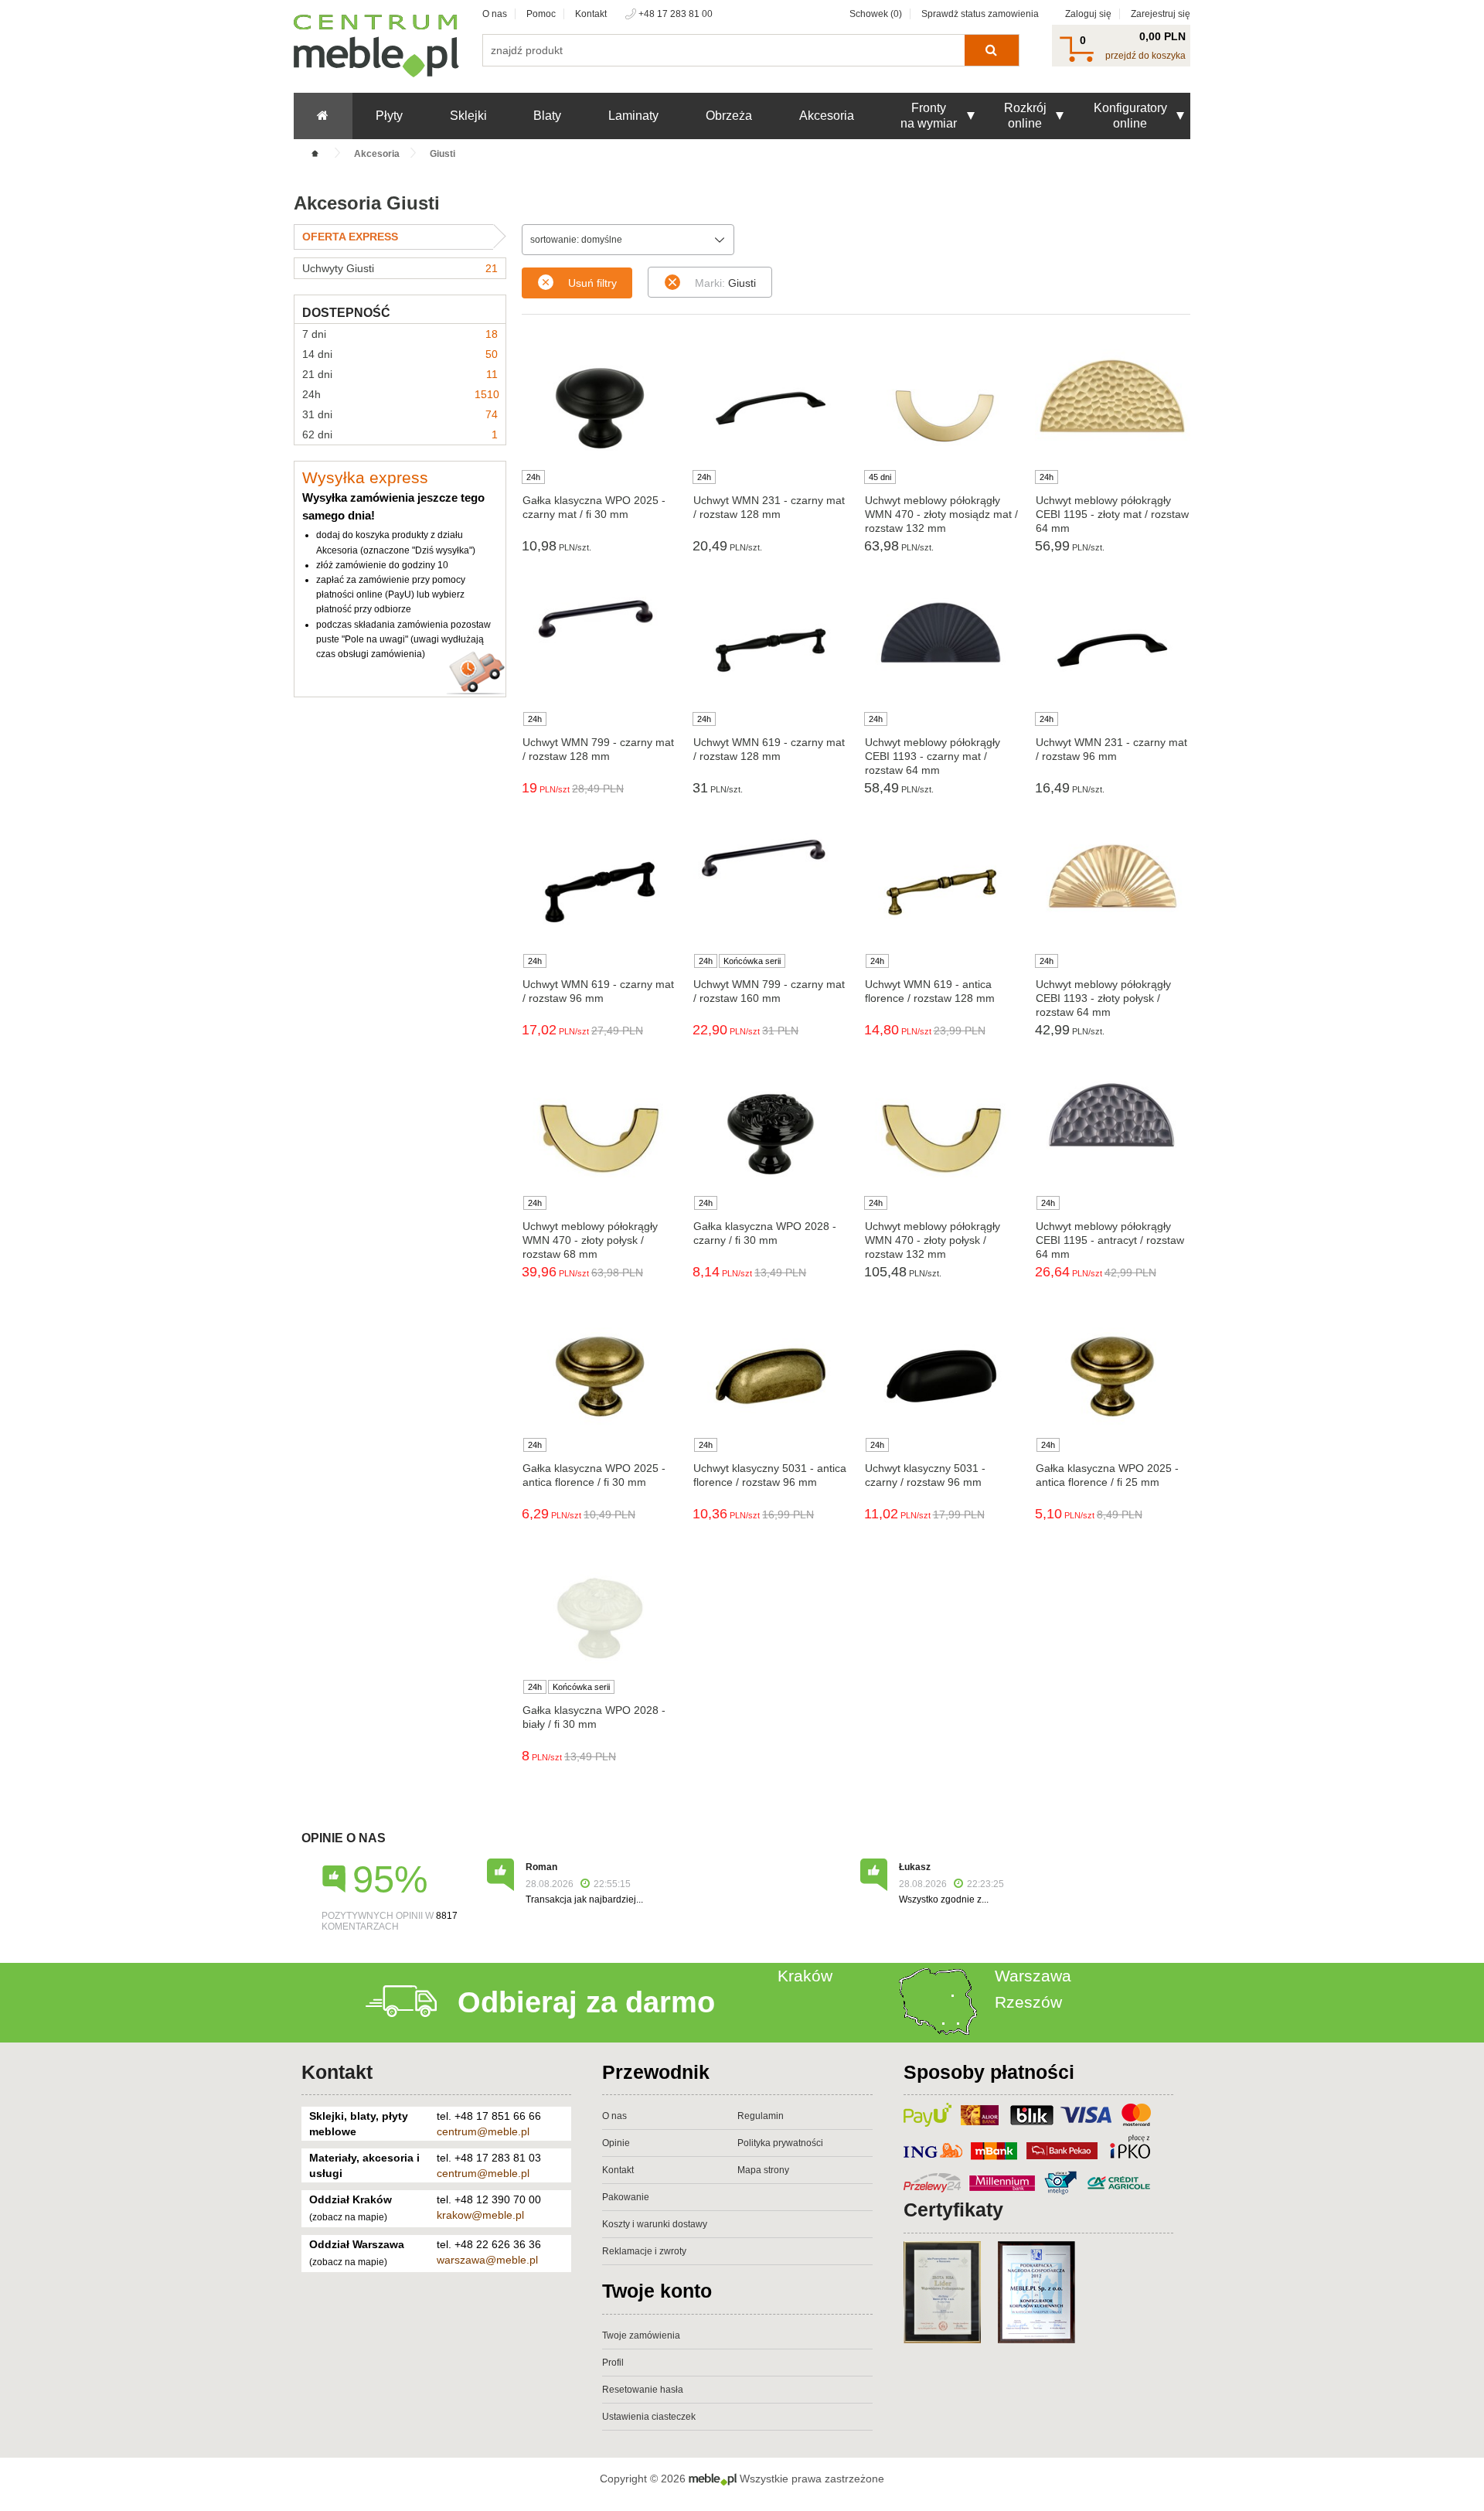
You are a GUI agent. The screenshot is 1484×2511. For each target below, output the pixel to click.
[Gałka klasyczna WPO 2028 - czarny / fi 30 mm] (770, 1134)
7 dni (400, 334)
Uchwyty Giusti (400, 268)
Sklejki (468, 116)
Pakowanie (626, 2197)
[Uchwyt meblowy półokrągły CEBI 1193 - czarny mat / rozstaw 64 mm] (942, 635)
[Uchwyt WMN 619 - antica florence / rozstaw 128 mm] (942, 892)
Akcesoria (827, 116)
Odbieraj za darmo (586, 2002)
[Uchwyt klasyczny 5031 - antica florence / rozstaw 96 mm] (770, 1376)
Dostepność (346, 313)
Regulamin (761, 2116)
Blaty (547, 116)
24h (401, 394)
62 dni (400, 434)
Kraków (805, 1976)
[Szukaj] (991, 50)
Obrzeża (729, 116)
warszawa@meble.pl (487, 2260)
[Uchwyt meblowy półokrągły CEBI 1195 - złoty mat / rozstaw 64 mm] (1113, 397)
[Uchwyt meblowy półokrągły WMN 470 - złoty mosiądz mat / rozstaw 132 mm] (942, 408)
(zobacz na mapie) (348, 2217)
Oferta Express (350, 237)
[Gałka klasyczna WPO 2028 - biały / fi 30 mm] (599, 1618)
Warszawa (1033, 1976)
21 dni (400, 374)
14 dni (400, 354)
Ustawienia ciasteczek (649, 2417)
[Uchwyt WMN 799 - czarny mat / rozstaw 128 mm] (599, 622)
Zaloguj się (1088, 14)
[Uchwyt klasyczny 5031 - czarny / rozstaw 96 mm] (942, 1376)
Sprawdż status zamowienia (980, 14)
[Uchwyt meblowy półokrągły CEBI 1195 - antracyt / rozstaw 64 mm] (1113, 1120)
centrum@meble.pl (483, 2131)
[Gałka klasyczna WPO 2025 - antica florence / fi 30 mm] (599, 1376)
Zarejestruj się (1161, 14)
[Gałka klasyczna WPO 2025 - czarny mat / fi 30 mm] (599, 408)
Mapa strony (763, 2170)
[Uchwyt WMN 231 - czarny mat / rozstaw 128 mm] (770, 408)
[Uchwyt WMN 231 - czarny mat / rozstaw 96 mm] (1113, 650)
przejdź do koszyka (1145, 56)
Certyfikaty (953, 2209)
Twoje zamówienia (641, 2336)
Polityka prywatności (780, 2143)
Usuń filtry (592, 283)
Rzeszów (1028, 2002)
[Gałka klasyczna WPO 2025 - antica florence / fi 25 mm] (1113, 1376)
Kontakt (591, 14)
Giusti (725, 283)
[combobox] (628, 240)
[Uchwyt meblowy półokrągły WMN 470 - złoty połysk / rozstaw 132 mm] (942, 1134)
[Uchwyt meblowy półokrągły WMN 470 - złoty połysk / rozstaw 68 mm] (599, 1134)
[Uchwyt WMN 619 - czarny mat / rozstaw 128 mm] (770, 650)
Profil (613, 2363)
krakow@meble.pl (480, 2215)
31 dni (400, 414)
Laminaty (633, 116)
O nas (495, 14)
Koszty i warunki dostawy (655, 2224)
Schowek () (876, 14)
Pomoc (541, 14)
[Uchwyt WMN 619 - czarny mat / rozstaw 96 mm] (599, 892)
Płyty (389, 116)
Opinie (616, 2143)
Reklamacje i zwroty (644, 2251)
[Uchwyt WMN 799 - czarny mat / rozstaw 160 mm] (770, 859)
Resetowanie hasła (643, 2390)
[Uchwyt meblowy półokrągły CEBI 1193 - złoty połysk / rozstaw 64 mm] (1113, 877)
